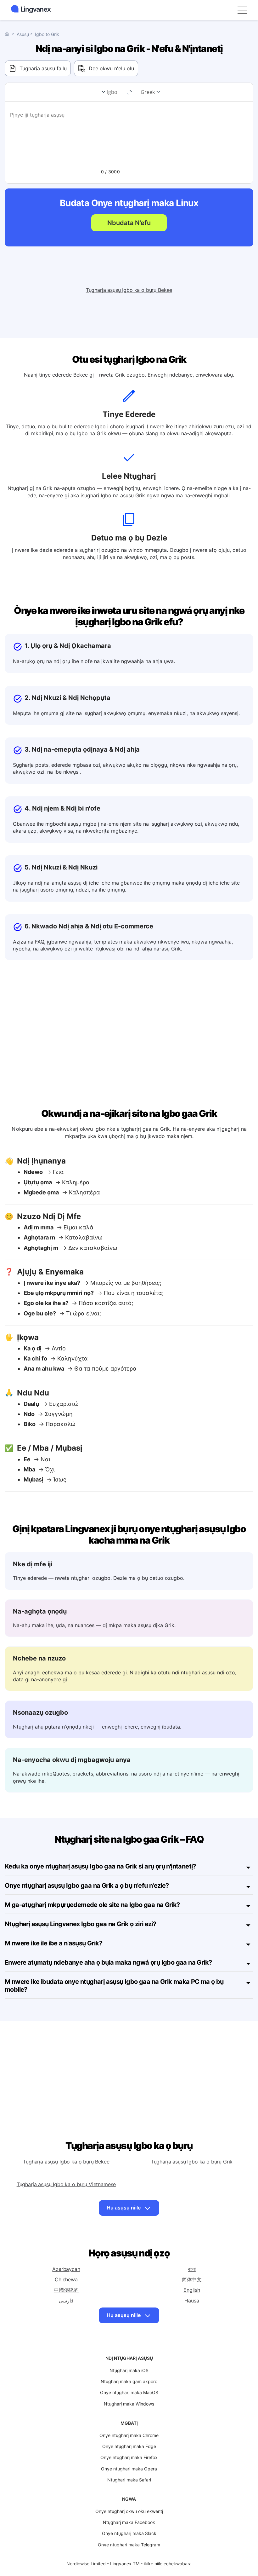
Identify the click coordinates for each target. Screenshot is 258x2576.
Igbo (112, 92)
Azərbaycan (66, 2269)
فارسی (66, 2301)
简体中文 (192, 2279)
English (192, 2290)
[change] (129, 92)
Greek (148, 92)
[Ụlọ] (8, 34)
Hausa (192, 2301)
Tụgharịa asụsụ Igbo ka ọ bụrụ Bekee (129, 290)
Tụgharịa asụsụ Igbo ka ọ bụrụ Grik (192, 2162)
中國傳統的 (66, 2290)
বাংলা (192, 2269)
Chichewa (66, 2279)
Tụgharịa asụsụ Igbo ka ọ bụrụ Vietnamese (66, 2184)
